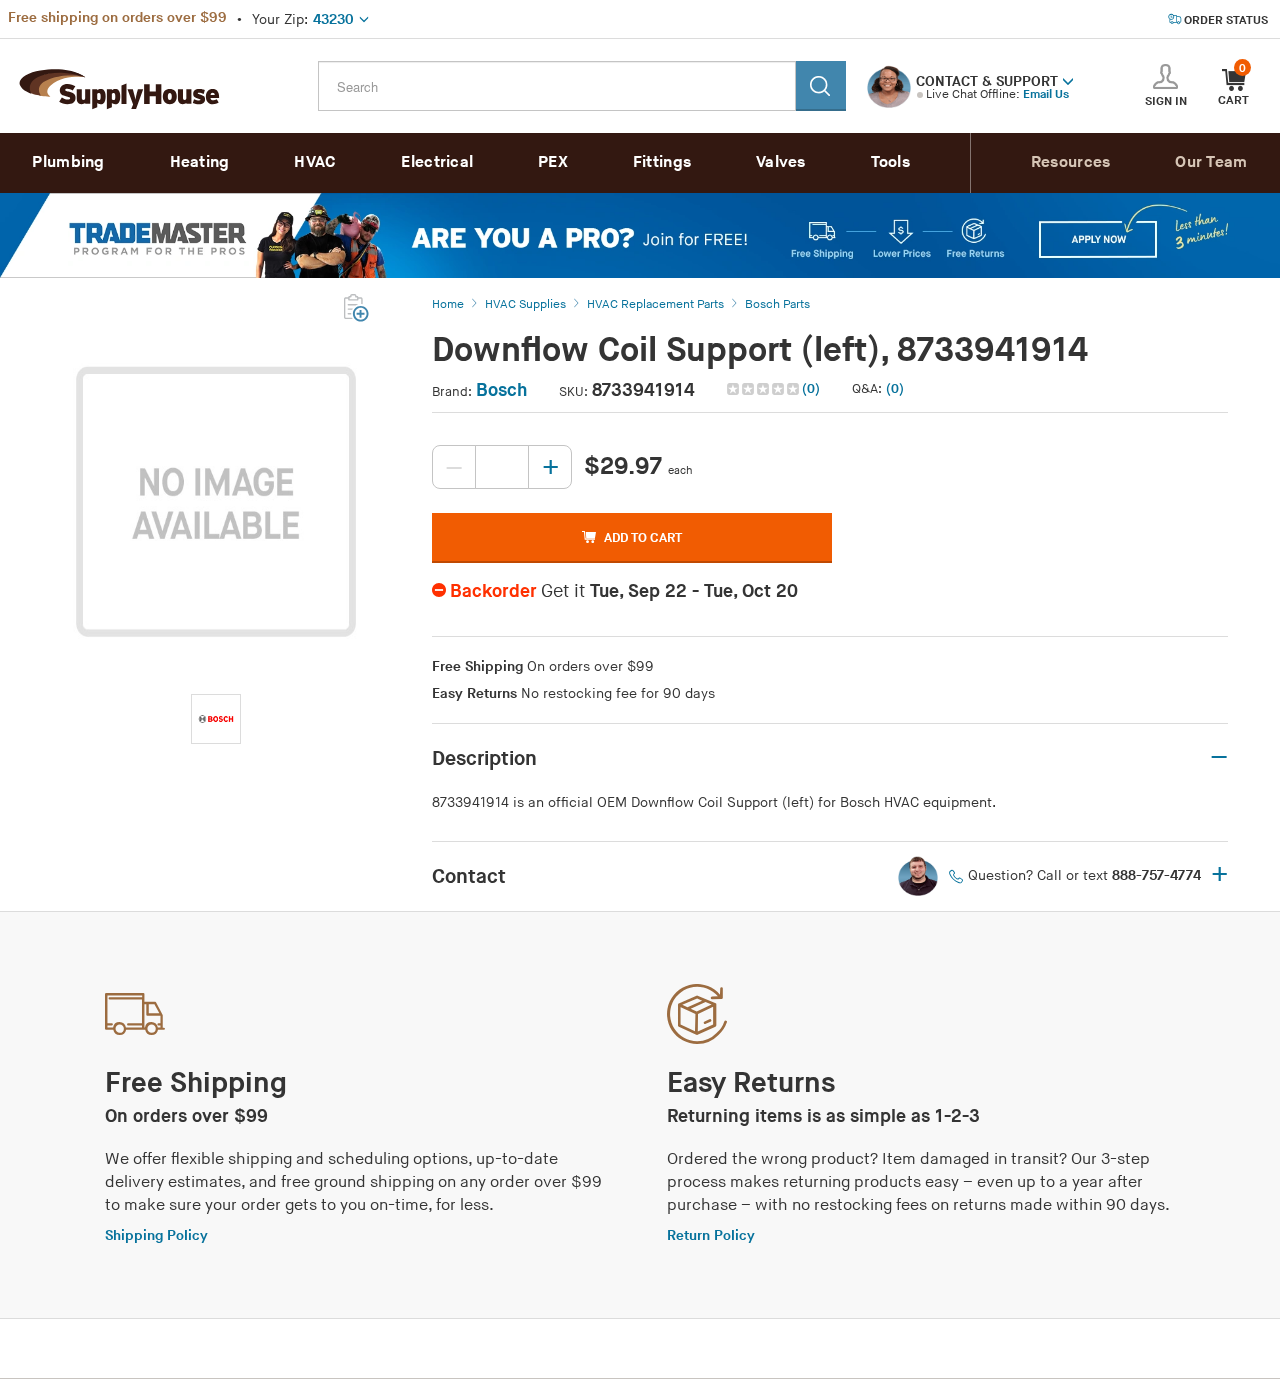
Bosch (501, 390)
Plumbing (68, 162)
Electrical (437, 162)
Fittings (662, 162)
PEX (553, 162)
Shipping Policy (156, 1235)
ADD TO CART (643, 538)
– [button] (1219, 758)
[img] (764, 389)
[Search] (821, 86)
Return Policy (711, 1235)
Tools (891, 162)
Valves (781, 162)
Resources (1071, 162)
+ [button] (1219, 876)
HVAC (315, 162)
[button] (1068, 80)
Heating (200, 162)
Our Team (1211, 162)
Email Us (1046, 94)
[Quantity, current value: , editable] (502, 467)
